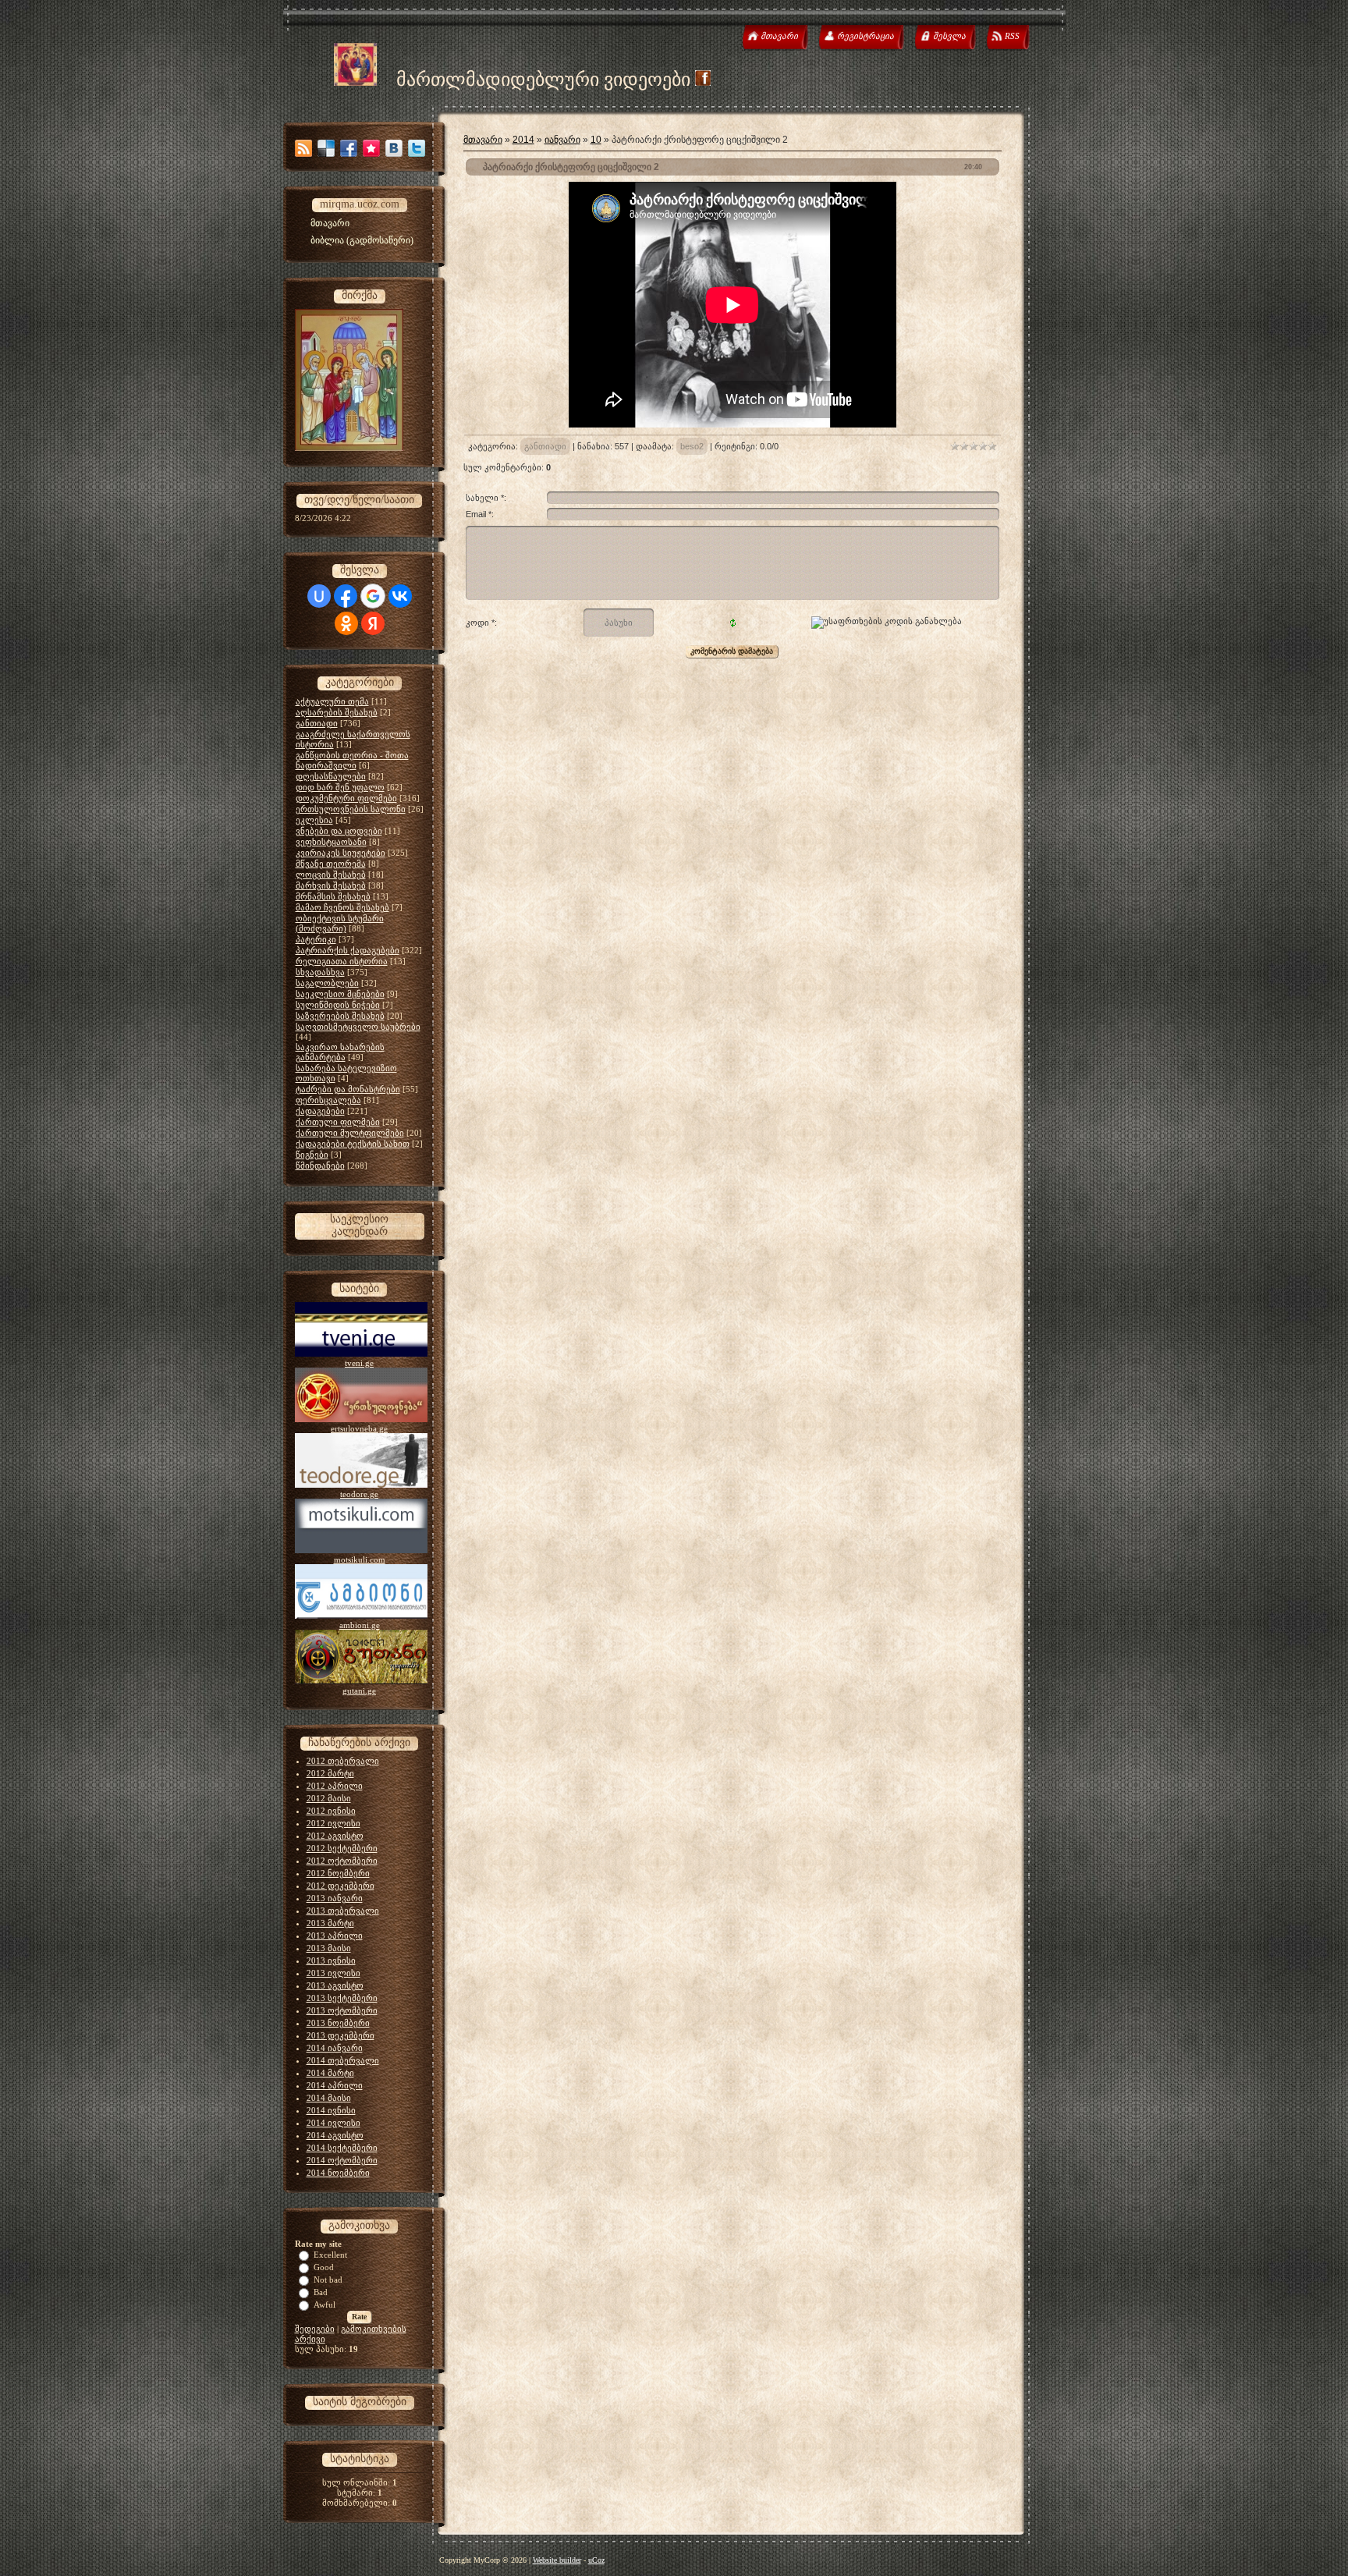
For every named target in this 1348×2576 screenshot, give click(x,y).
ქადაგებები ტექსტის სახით (353, 1144)
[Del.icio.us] (326, 148)
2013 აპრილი (335, 1936)
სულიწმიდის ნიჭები (338, 1005)
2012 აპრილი (335, 1786)
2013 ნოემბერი (338, 2023)
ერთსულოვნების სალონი (351, 809)
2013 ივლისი (333, 1973)
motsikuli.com (360, 1559)
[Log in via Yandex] (373, 623)
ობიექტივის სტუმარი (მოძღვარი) (340, 923)
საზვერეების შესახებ (340, 1016)
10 (596, 140)
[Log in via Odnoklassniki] (346, 623)
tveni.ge (359, 1363)
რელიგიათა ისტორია (342, 961)
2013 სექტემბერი (342, 1998)
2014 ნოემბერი (338, 2173)
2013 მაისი (329, 1948)
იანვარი (562, 140)
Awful (325, 2305)
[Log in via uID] (319, 596)
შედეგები (315, 2329)
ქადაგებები (320, 1111)
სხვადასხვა (320, 972)
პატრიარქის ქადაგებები (348, 950)
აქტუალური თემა (332, 701)
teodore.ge (359, 1494)
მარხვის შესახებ (331, 885)
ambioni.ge (360, 1625)
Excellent (330, 2255)
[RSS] (303, 148)
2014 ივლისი (333, 2123)
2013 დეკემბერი (341, 2035)
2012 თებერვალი (343, 1761)
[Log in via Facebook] (346, 596)
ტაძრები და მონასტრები (348, 1089)
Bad (321, 2292)
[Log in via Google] (373, 596)
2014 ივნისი (331, 2110)
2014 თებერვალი (343, 2060)
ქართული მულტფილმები (350, 1133)
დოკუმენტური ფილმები (346, 798)
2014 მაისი (329, 2098)
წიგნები (312, 1155)
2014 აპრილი (335, 2085)
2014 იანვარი (335, 2048)
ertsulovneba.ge (359, 1428)
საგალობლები (327, 983)
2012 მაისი (329, 1798)
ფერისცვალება (328, 1100)
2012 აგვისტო (335, 1836)
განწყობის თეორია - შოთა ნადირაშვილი (352, 760)
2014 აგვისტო (335, 2135)
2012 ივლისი (333, 1823)
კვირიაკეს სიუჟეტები (341, 853)
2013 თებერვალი (343, 1911)
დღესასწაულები (331, 776)
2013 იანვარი (335, 1898)
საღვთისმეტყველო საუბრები (358, 1027)
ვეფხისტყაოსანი (331, 842)
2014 (523, 140)
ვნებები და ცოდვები (339, 831)
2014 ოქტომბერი (342, 2160)
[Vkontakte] (394, 148)
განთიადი (317, 723)
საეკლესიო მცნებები (340, 994)
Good (324, 2267)
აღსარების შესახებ (337, 712)
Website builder (557, 2560)
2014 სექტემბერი (342, 2148)
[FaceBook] (349, 148)
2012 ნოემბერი (338, 1873)
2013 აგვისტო (335, 1985)
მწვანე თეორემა (331, 864)
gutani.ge (359, 1691)
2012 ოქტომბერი (342, 1861)
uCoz (596, 2560)
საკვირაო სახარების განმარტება (340, 1052)
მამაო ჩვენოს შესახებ (342, 907)
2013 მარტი (330, 1923)
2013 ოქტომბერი (342, 2010)
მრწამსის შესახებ (333, 896)
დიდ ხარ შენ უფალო (340, 787)
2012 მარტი (330, 1773)
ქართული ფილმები (338, 1122)
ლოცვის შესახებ (331, 875)
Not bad (328, 2280)
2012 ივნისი (331, 1811)
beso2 (692, 446)
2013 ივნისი (331, 1960)
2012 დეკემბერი (341, 1886)
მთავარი (483, 140)
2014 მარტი (330, 2073)
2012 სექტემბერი (342, 1848)
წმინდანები (320, 1166)
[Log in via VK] (400, 596)
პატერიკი (316, 939)
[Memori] (371, 148)
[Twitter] (417, 148)
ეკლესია (314, 820)
